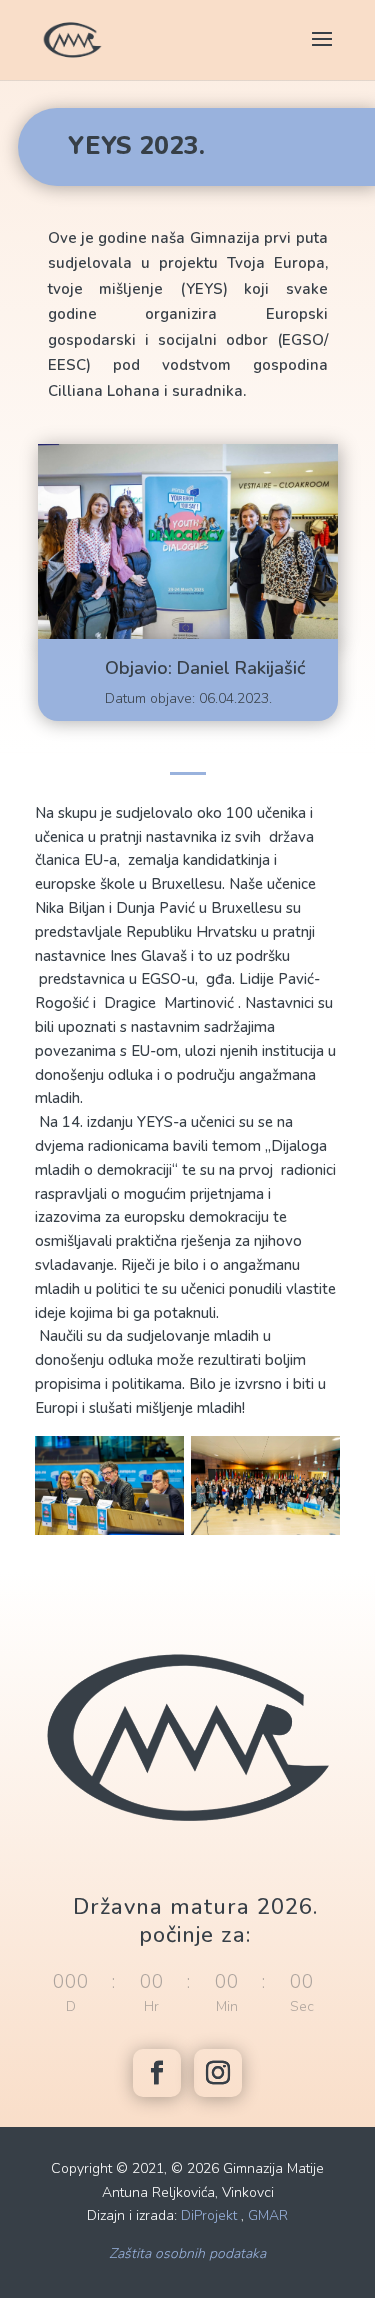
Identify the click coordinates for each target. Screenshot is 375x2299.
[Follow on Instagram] (218, 2073)
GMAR (268, 2215)
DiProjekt (209, 2215)
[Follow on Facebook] (157, 2073)
